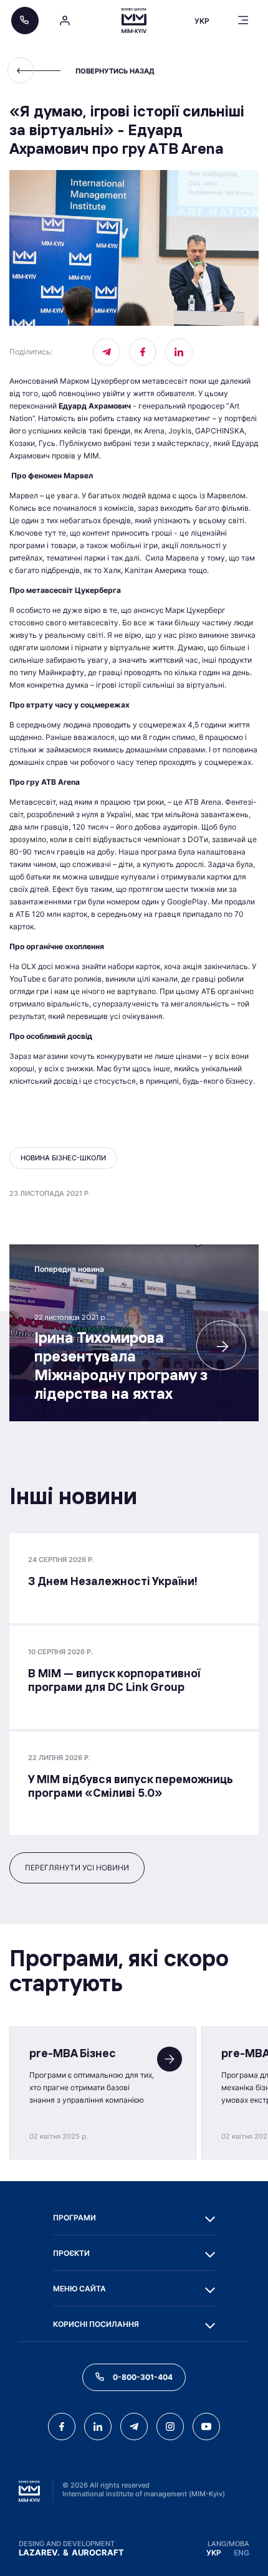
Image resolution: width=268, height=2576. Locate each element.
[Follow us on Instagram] (170, 2427)
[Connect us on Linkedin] (179, 352)
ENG (242, 2553)
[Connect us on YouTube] (206, 2427)
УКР (214, 2553)
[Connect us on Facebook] (143, 352)
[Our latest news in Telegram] (107, 352)
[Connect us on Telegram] (134, 2427)
